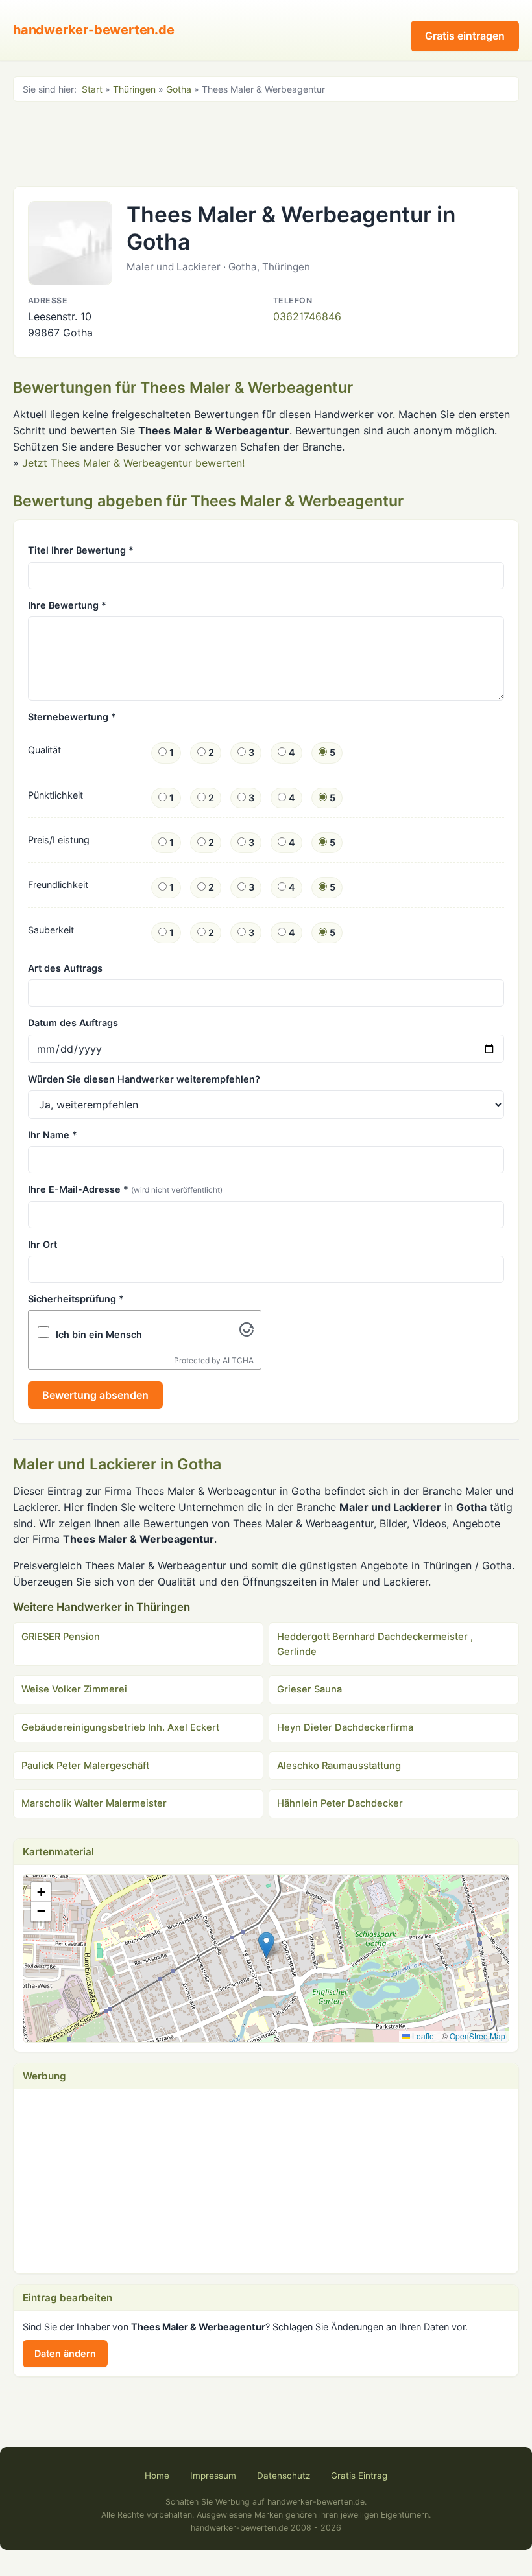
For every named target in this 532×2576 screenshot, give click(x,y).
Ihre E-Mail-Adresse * (125, 1189)
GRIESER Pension (61, 1637)
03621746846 (307, 316)
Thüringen (134, 89)
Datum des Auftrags (73, 1023)
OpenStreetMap (478, 2036)
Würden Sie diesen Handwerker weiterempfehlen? (144, 1079)
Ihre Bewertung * (67, 605)
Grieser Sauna (309, 1689)
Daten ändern (65, 2353)
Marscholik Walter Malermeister (94, 1803)
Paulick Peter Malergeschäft (85, 1766)
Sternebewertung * (72, 717)
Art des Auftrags (65, 968)
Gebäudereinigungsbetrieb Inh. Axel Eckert (120, 1727)
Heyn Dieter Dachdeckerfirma (345, 1727)
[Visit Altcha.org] (247, 1333)
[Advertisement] (266, 143)
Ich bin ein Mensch (99, 1334)
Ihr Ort (42, 1244)
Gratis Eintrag (359, 2476)
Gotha (179, 89)
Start (92, 89)
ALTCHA (238, 1360)
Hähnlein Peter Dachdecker (340, 1803)
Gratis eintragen (465, 36)
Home (157, 2476)
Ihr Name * (53, 1135)
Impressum (213, 2476)
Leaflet (423, 2036)
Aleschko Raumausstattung (339, 1766)
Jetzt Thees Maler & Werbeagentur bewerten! (133, 463)
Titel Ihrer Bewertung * (81, 550)
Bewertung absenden (95, 1395)
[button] (266, 1945)
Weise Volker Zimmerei (74, 1689)
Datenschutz (284, 2476)
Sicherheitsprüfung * (76, 1299)
